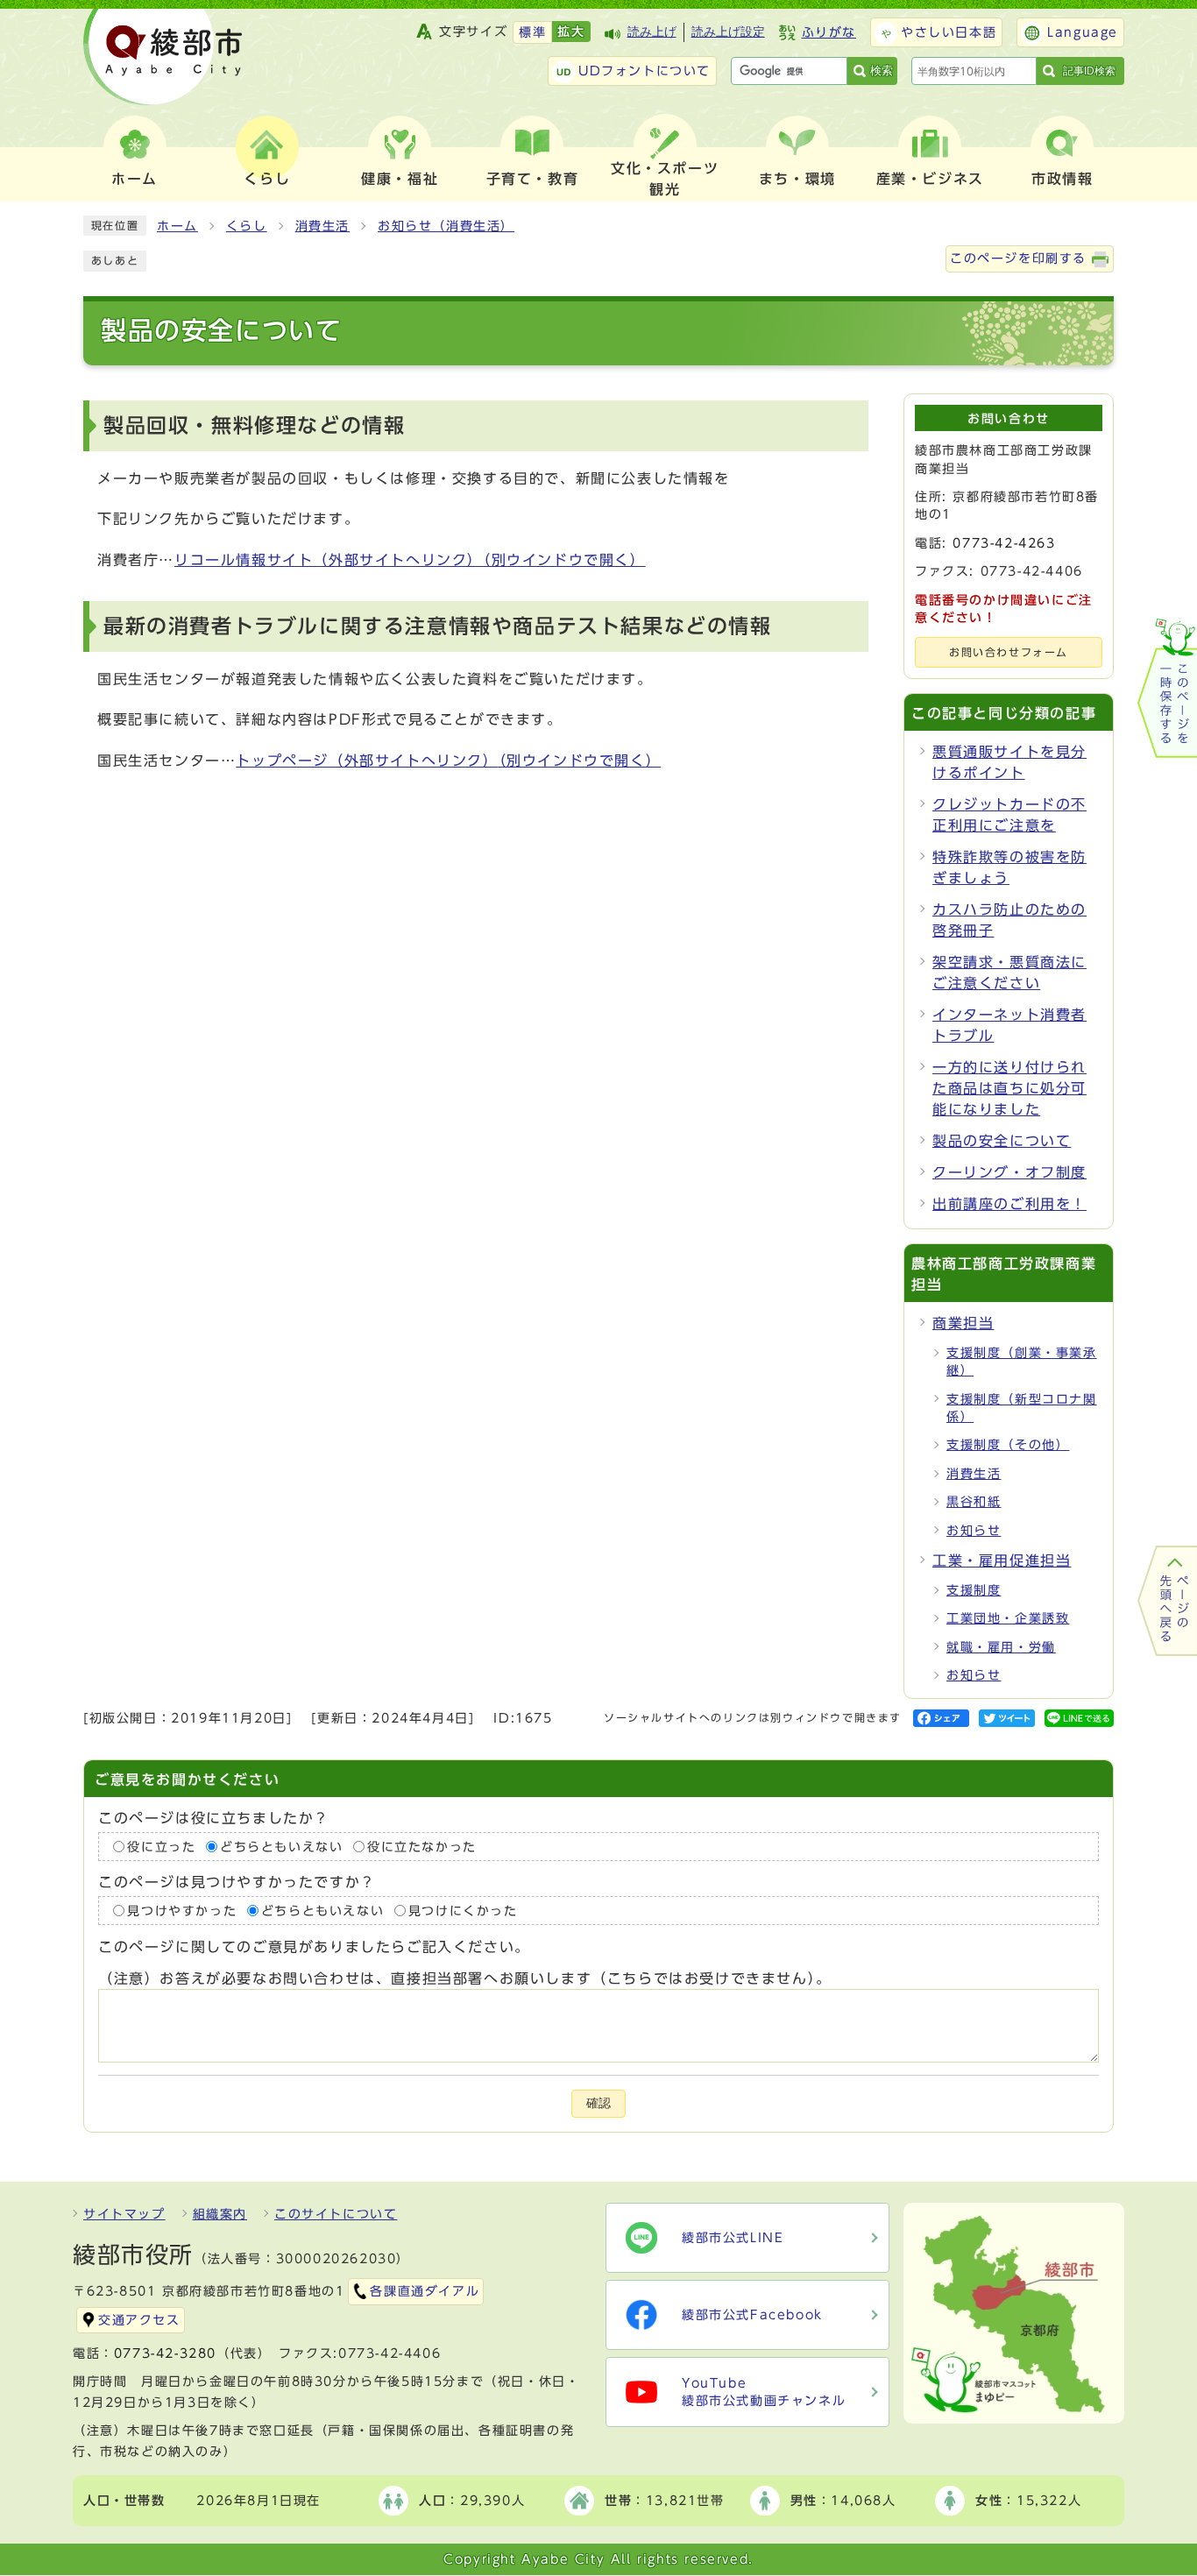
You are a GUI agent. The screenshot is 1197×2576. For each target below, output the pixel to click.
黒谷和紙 (974, 1502)
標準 (532, 32)
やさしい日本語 (949, 32)
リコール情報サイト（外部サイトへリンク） (410, 560)
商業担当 (963, 1323)
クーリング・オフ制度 (1009, 1172)
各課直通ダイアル (425, 2291)
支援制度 (974, 1590)
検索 (882, 71)
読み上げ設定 (728, 32)
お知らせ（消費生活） (446, 226)
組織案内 (220, 2214)
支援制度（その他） (1008, 1445)
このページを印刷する (1018, 258)
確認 (598, 2103)
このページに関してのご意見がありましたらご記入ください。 (314, 1947)
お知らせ (974, 1531)
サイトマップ (124, 2214)
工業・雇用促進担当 (1002, 1560)
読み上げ (652, 32)
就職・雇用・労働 (1001, 1647)
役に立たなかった (422, 1847)
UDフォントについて (645, 71)
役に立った (161, 1847)
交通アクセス (139, 2320)
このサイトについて (336, 2214)
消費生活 (322, 226)
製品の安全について (1002, 1141)
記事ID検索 (1089, 71)
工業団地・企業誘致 (1008, 1618)
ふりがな (829, 32)
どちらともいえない (281, 1847)
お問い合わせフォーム (1009, 652)
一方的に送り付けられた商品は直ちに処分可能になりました (1009, 1088)
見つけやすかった (182, 1911)
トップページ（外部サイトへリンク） (448, 761)
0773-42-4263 (1004, 543)
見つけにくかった (463, 1911)
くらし (247, 226)
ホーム (177, 226)
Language (1083, 32)
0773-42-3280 (165, 2353)
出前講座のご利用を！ (1009, 1204)
